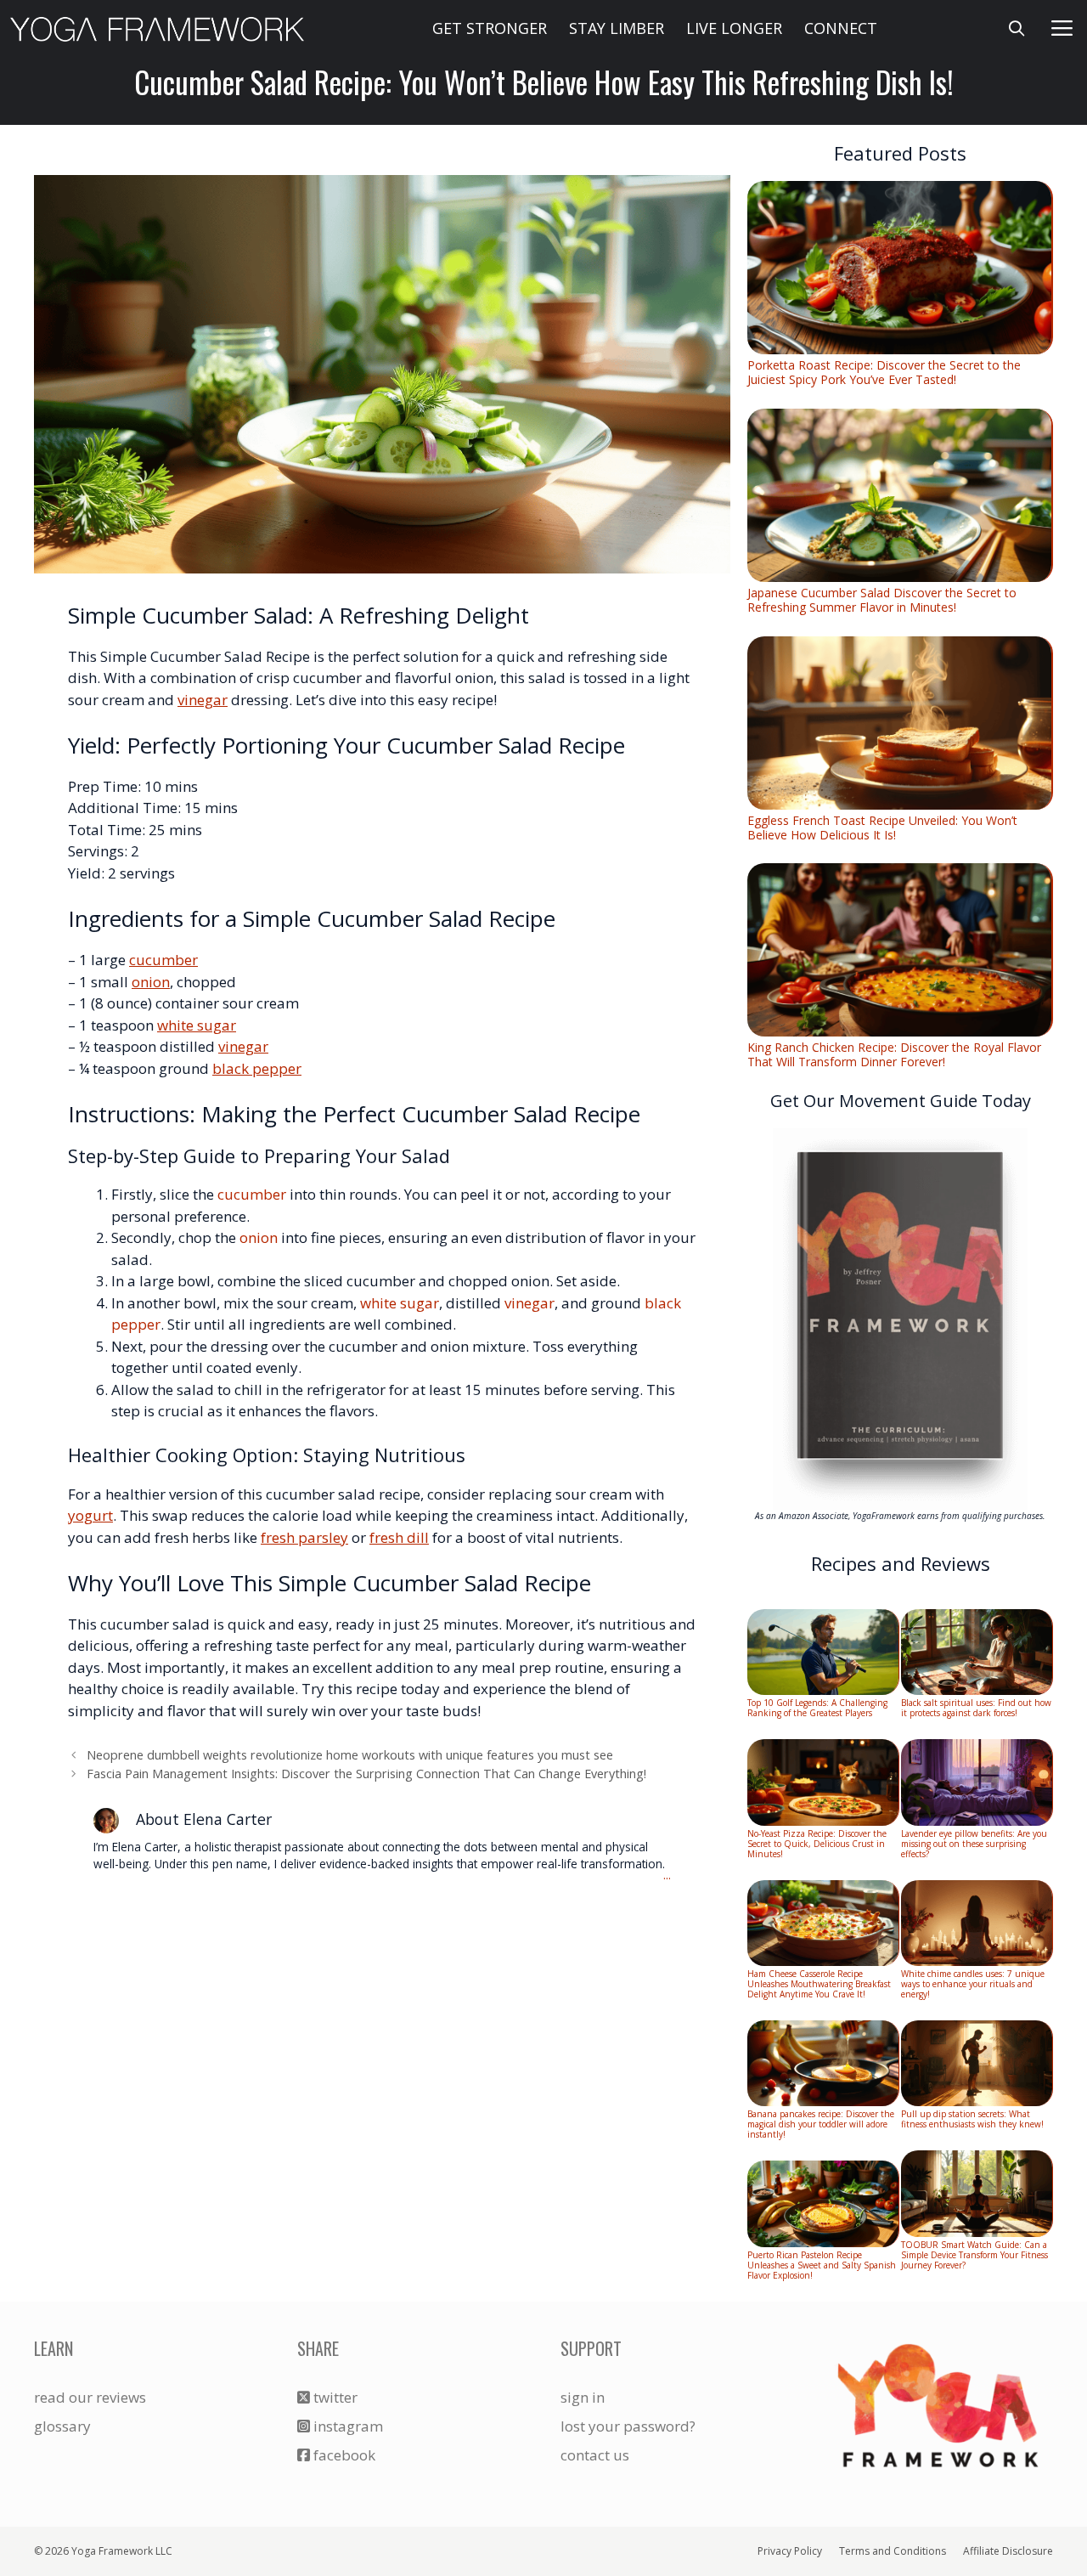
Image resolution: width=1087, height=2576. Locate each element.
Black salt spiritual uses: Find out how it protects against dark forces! (976, 1708)
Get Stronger (490, 28)
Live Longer (734, 28)
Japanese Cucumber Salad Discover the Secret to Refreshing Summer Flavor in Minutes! (882, 600)
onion (151, 982)
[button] (1062, 28)
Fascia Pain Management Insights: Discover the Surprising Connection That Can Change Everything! (366, 1774)
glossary (62, 2426)
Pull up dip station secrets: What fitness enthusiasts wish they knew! (972, 2119)
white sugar (197, 1025)
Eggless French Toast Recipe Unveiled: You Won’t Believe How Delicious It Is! (882, 828)
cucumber (163, 960)
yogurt (90, 1515)
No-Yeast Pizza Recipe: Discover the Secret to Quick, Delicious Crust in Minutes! (817, 1844)
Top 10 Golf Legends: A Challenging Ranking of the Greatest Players (817, 1708)
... (667, 1876)
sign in (583, 2397)
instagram (346, 2426)
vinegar (203, 700)
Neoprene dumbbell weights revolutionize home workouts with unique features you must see (350, 1755)
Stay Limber (617, 28)
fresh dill (399, 1537)
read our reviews (90, 2397)
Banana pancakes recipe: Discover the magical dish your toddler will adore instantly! (821, 2124)
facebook (343, 2455)
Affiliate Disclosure (1008, 2551)
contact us (595, 2455)
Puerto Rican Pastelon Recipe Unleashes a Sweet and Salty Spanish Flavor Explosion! (822, 2265)
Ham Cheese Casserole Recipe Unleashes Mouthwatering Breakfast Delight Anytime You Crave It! (819, 1984)
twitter (334, 2397)
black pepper (257, 1068)
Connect (841, 28)
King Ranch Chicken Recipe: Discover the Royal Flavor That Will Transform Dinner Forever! (894, 1054)
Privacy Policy (790, 2551)
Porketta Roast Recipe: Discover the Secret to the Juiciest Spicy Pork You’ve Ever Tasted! (884, 372)
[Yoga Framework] (157, 28)
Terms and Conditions (893, 2551)
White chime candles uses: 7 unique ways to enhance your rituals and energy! (973, 1984)
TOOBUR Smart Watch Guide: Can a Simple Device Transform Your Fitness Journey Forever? (974, 2255)
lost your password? (628, 2426)
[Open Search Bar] (1017, 28)
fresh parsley (304, 1537)
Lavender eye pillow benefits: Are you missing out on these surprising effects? (974, 1844)
